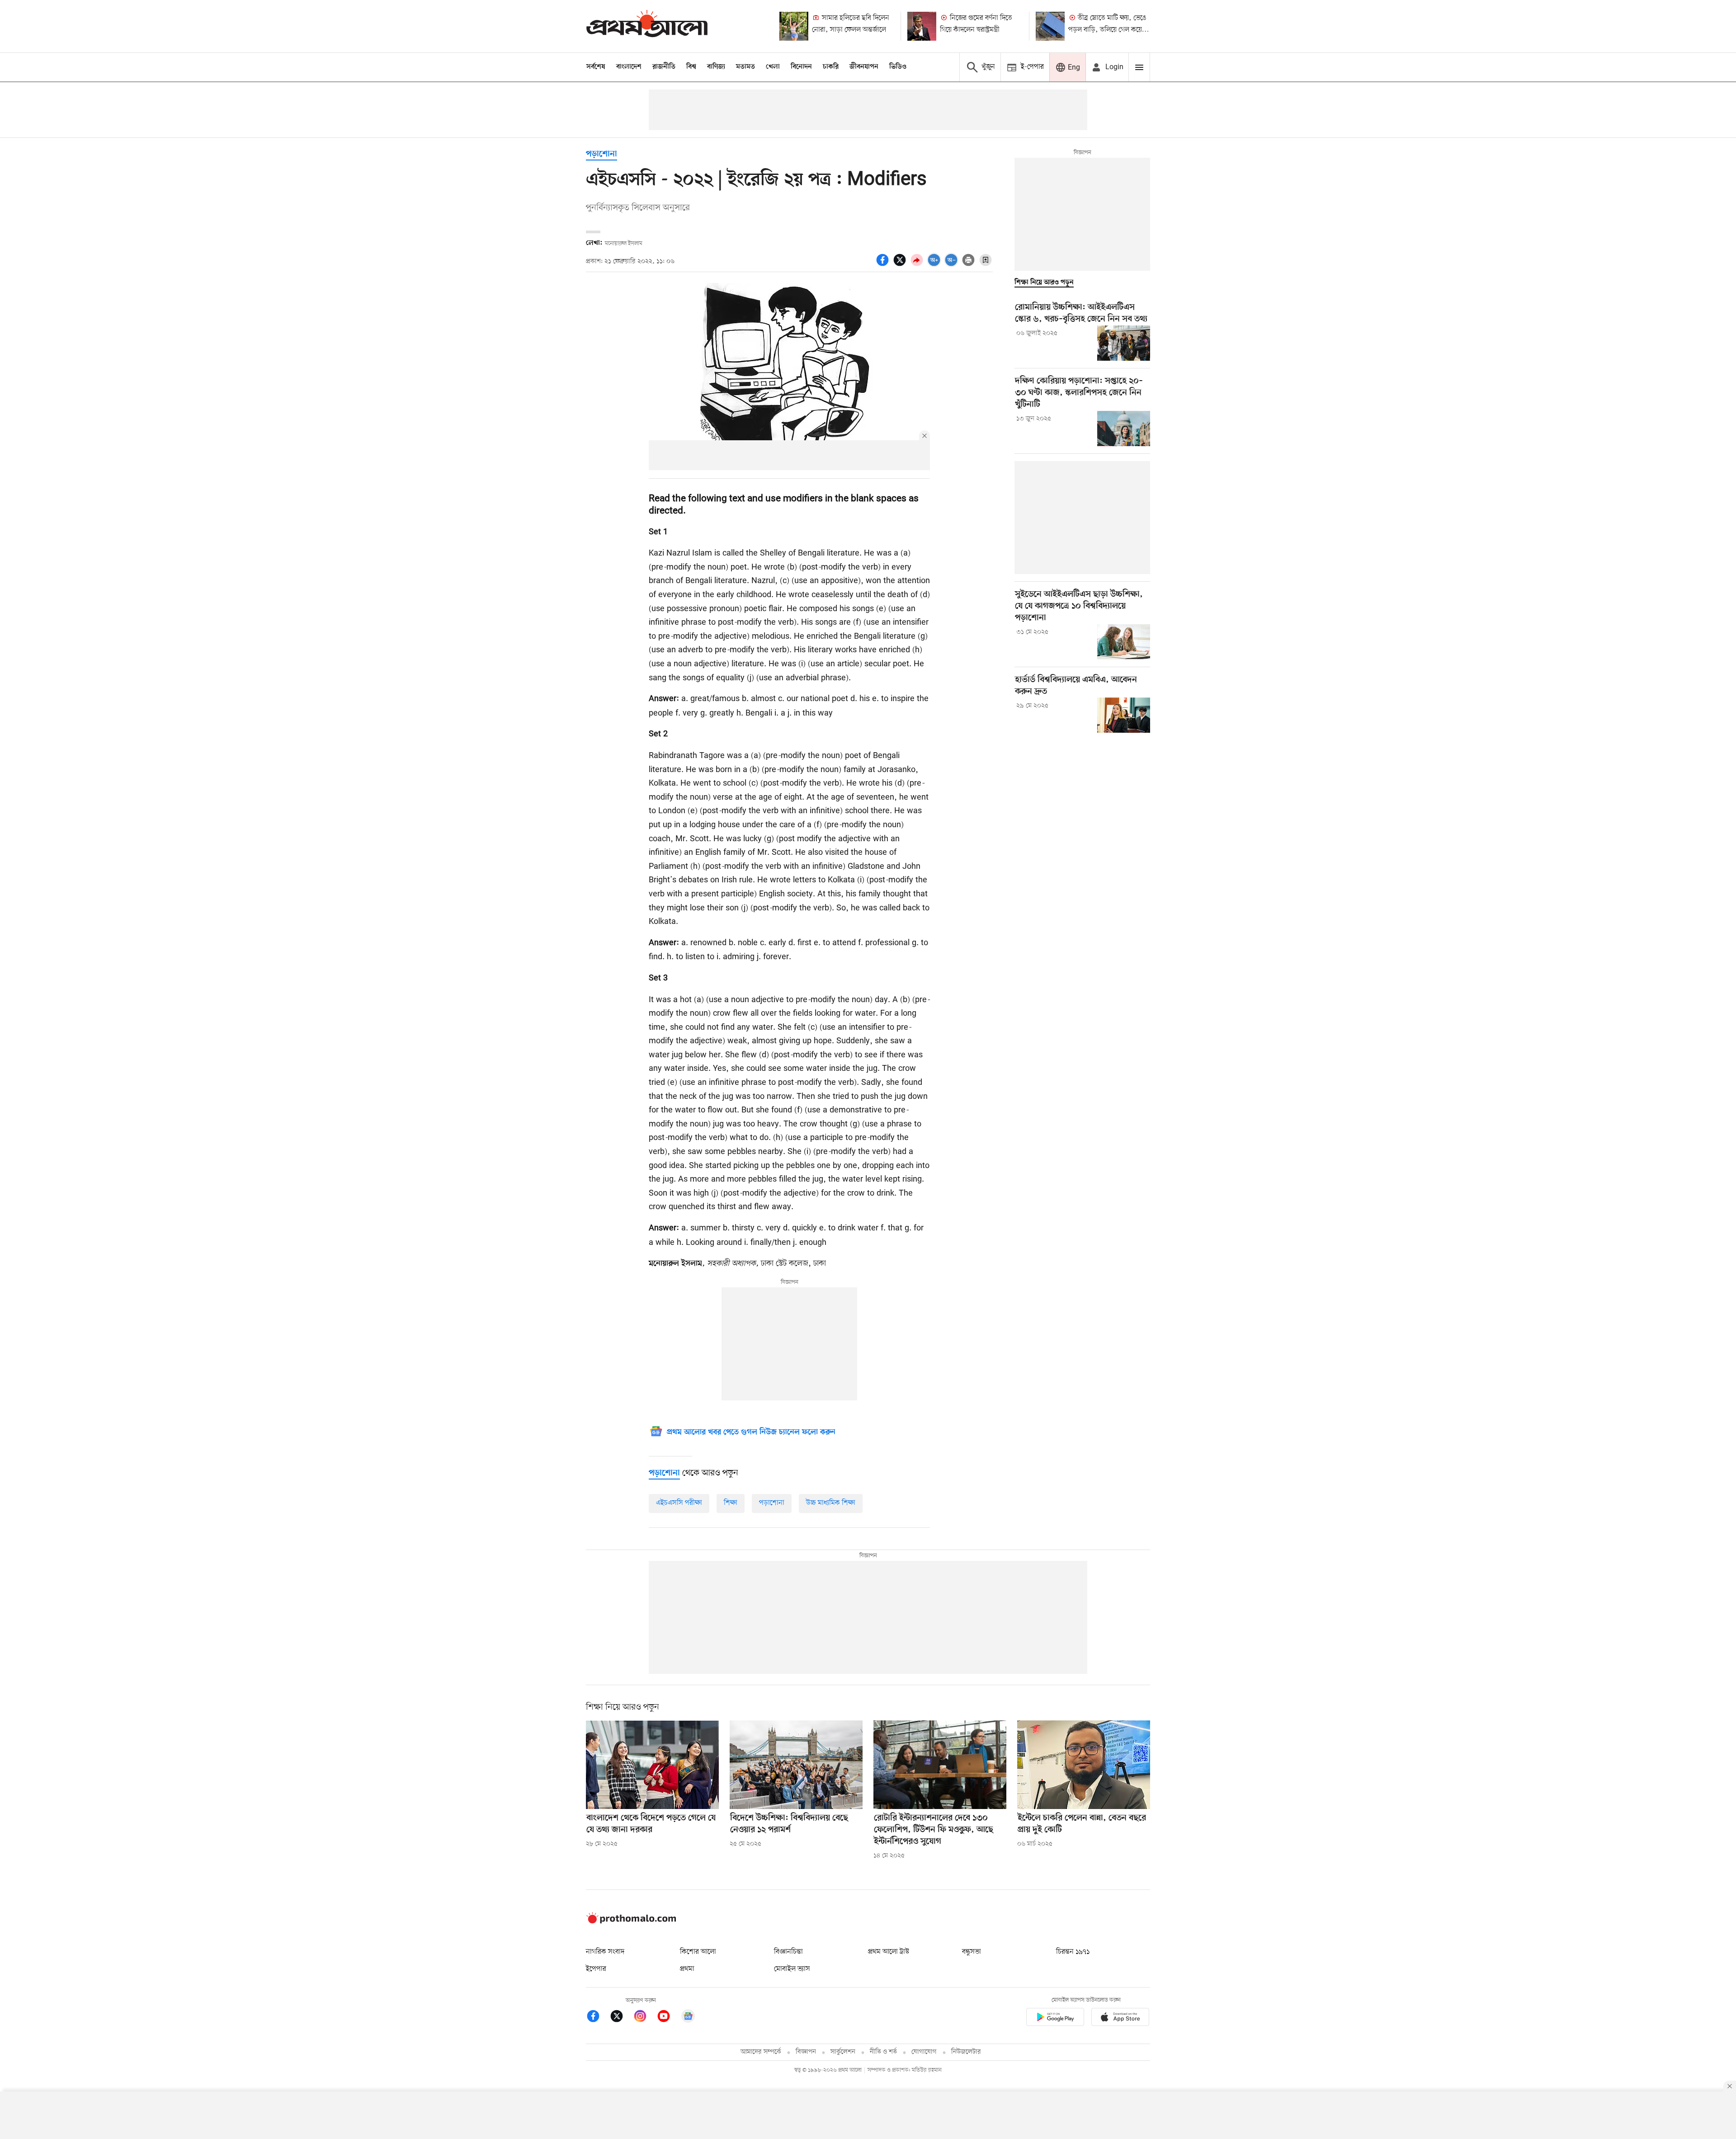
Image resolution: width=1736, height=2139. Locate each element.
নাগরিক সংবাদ (605, 1952)
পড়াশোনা (601, 154)
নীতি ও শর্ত (883, 2052)
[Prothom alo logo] (631, 1922)
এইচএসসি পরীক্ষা (679, 1503)
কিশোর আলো (698, 1952)
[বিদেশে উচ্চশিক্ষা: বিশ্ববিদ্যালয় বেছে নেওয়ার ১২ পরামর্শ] (796, 1765)
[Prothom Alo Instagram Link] (645, 2018)
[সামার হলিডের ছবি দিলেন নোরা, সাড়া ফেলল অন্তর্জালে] (794, 26)
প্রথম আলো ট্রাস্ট (889, 1952)
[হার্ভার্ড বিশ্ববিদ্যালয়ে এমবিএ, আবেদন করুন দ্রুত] (1124, 715)
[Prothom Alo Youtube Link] (668, 2018)
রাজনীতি (664, 67)
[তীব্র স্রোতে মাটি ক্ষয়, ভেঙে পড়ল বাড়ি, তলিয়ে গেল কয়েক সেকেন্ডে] (1050, 26)
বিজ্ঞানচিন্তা (788, 1952)
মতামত (745, 67)
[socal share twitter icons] (901, 265)
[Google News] (688, 2018)
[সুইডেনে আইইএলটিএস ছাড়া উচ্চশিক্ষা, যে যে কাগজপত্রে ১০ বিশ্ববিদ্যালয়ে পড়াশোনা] (1124, 642)
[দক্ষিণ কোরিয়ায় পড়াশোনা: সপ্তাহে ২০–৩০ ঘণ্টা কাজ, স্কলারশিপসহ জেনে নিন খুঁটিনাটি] (1124, 429)
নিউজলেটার (966, 2052)
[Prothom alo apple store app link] (1120, 2019)
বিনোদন (801, 67)
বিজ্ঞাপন (806, 2052)
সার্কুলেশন (843, 2052)
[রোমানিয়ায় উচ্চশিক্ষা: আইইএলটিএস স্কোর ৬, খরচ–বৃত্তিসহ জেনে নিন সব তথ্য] (1124, 343)
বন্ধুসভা (972, 1952)
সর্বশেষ (596, 67)
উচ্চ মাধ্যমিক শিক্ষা (831, 1503)
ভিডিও (898, 67)
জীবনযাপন (864, 67)
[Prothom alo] (647, 26)
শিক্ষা (731, 1503)
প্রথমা (687, 1969)
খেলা (773, 67)
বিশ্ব (691, 67)
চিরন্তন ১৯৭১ (1073, 1952)
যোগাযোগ (924, 2052)
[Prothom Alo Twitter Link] (621, 2018)
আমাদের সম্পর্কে (761, 2052)
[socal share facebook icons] (884, 265)
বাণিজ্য (716, 67)
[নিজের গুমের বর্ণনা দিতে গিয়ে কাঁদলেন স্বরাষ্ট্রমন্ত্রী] (922, 26)
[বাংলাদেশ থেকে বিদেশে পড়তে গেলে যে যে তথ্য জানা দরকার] (652, 1765)
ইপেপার (596, 1969)
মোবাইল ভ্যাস (792, 1969)
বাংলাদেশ (629, 67)
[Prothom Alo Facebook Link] (598, 2018)
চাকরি (831, 67)
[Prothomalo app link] (1055, 2019)
